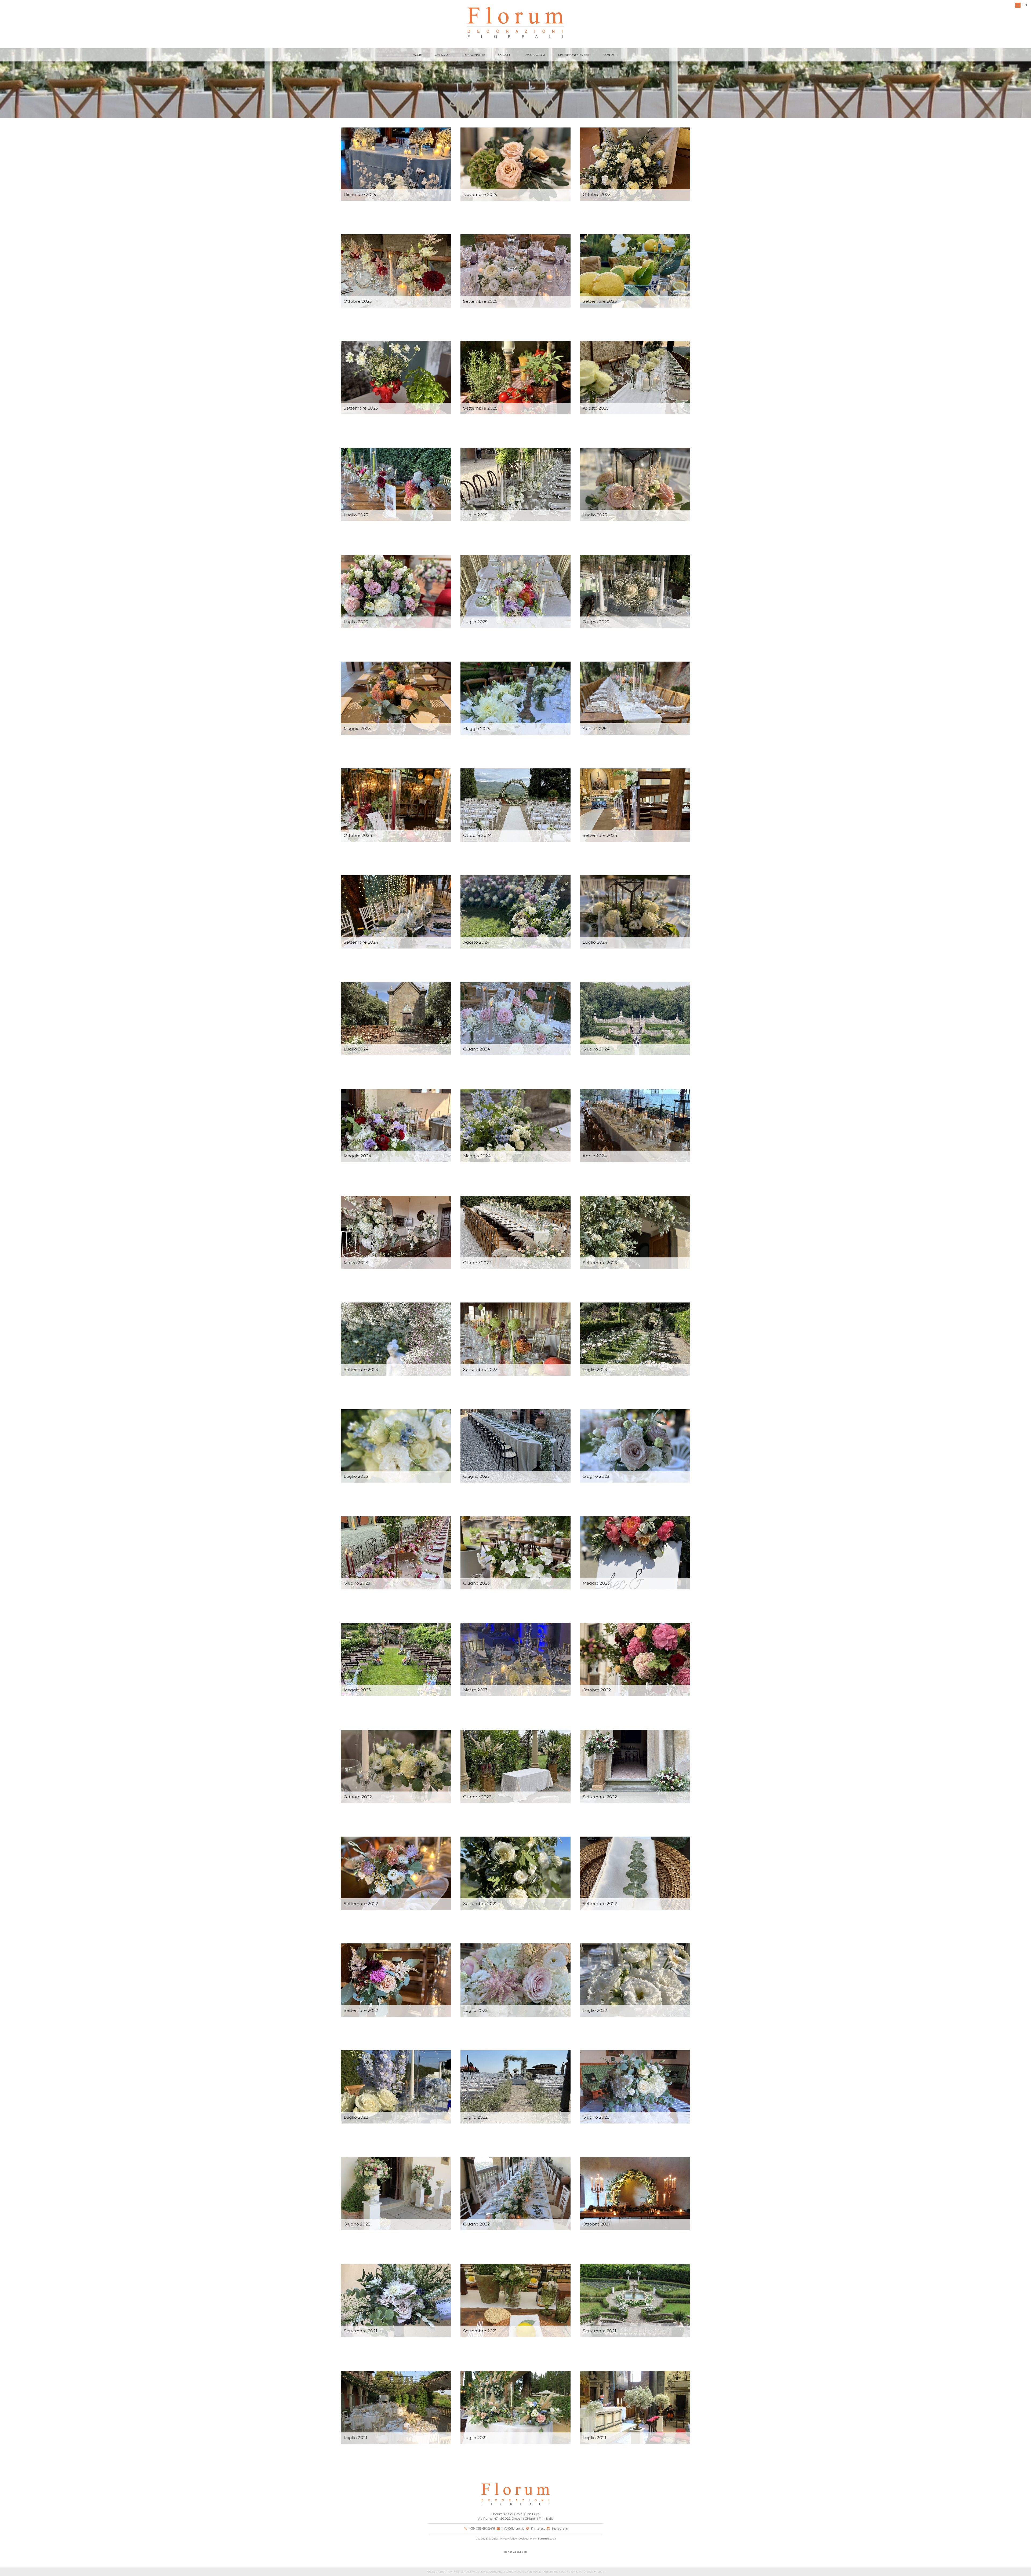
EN (1025, 5)
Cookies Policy (527, 2539)
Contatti (611, 55)
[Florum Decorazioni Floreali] (515, 23)
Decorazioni (535, 55)
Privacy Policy (508, 2539)
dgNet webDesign (516, 2552)
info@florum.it (513, 2528)
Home (417, 55)
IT (1018, 5)
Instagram (560, 2528)
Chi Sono (442, 55)
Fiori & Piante (474, 55)
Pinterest (538, 2528)
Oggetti (505, 55)
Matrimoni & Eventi (574, 55)
